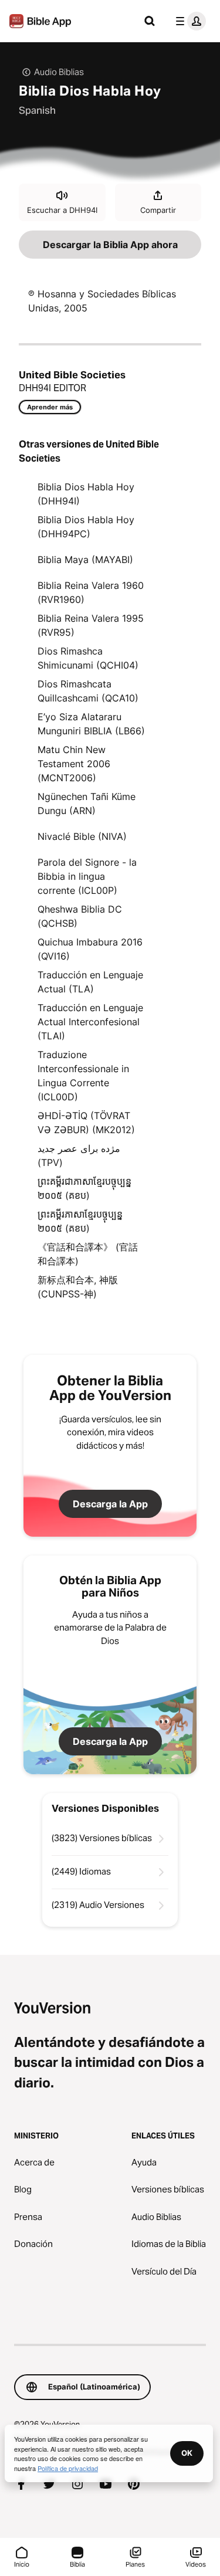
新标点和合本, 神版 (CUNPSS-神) (78, 1287)
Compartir (158, 210)
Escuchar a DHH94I (62, 210)
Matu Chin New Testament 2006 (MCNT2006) (74, 764)
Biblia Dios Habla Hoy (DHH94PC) (86, 527)
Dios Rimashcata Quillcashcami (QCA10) (88, 691)
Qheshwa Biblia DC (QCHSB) (80, 916)
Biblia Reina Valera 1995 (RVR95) (91, 625)
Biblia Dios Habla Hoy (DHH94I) (86, 494)
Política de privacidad (68, 2468)
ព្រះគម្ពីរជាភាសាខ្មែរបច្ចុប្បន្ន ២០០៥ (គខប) (84, 1188)
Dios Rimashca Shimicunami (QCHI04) (88, 658)
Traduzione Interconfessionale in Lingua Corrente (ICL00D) (83, 1076)
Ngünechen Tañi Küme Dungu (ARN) (87, 804)
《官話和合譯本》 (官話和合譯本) (88, 1254)
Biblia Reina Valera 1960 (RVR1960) (91, 592)
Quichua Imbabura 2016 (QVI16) (90, 949)
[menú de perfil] (188, 21)
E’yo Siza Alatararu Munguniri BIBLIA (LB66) (91, 724)
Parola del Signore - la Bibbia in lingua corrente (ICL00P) (87, 876)
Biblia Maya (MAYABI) (85, 560)
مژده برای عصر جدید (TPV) (79, 1155)
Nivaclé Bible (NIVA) (82, 836)
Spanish (37, 110)
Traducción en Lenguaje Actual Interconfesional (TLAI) (90, 1022)
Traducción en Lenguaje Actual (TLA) (90, 982)
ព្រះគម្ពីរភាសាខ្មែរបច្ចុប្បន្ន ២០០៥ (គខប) (80, 1221)
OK (187, 2453)
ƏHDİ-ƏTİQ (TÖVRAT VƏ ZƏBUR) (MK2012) (86, 1123)
